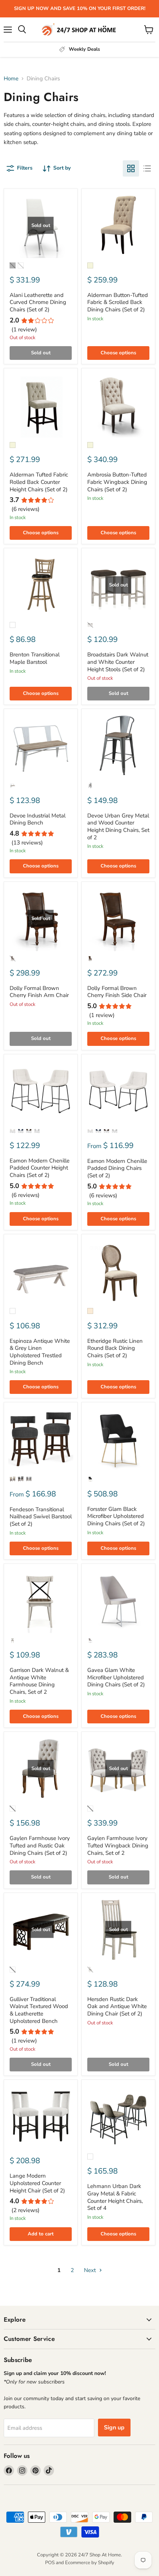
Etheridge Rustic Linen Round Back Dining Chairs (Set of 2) (115, 1348)
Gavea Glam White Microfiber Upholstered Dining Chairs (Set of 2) (116, 1677)
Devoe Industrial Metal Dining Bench (38, 819)
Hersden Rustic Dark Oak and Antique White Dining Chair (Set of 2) (117, 2006)
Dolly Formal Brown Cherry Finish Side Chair (117, 992)
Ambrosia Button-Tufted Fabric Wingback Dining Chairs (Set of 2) (117, 482)
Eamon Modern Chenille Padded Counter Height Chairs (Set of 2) (40, 1168)
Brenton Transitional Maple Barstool (35, 658)
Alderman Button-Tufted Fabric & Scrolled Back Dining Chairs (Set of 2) (118, 302)
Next (91, 2270)
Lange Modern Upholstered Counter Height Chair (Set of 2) (37, 2183)
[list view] (147, 168)
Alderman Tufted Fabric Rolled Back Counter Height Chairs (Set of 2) (39, 482)
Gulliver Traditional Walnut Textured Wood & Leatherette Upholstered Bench (39, 2010)
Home (11, 79)
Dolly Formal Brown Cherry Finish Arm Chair (39, 992)
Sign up (114, 2428)
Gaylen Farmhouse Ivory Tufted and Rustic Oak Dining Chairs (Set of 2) (40, 1845)
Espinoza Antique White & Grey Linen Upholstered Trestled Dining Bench (40, 1352)
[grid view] (131, 168)
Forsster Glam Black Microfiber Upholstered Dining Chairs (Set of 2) (116, 1516)
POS (50, 2563)
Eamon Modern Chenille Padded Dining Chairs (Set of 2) (117, 1168)
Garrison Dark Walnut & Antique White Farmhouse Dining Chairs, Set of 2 (39, 1681)
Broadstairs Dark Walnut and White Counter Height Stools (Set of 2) (118, 662)
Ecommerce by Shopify (90, 2563)
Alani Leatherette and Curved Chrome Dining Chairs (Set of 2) (38, 302)
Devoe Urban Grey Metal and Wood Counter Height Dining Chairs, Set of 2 (118, 827)
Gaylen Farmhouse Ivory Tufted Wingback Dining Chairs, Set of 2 (118, 1845)
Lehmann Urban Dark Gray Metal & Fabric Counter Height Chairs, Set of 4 (115, 2197)
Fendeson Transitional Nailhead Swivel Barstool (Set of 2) (41, 1517)
